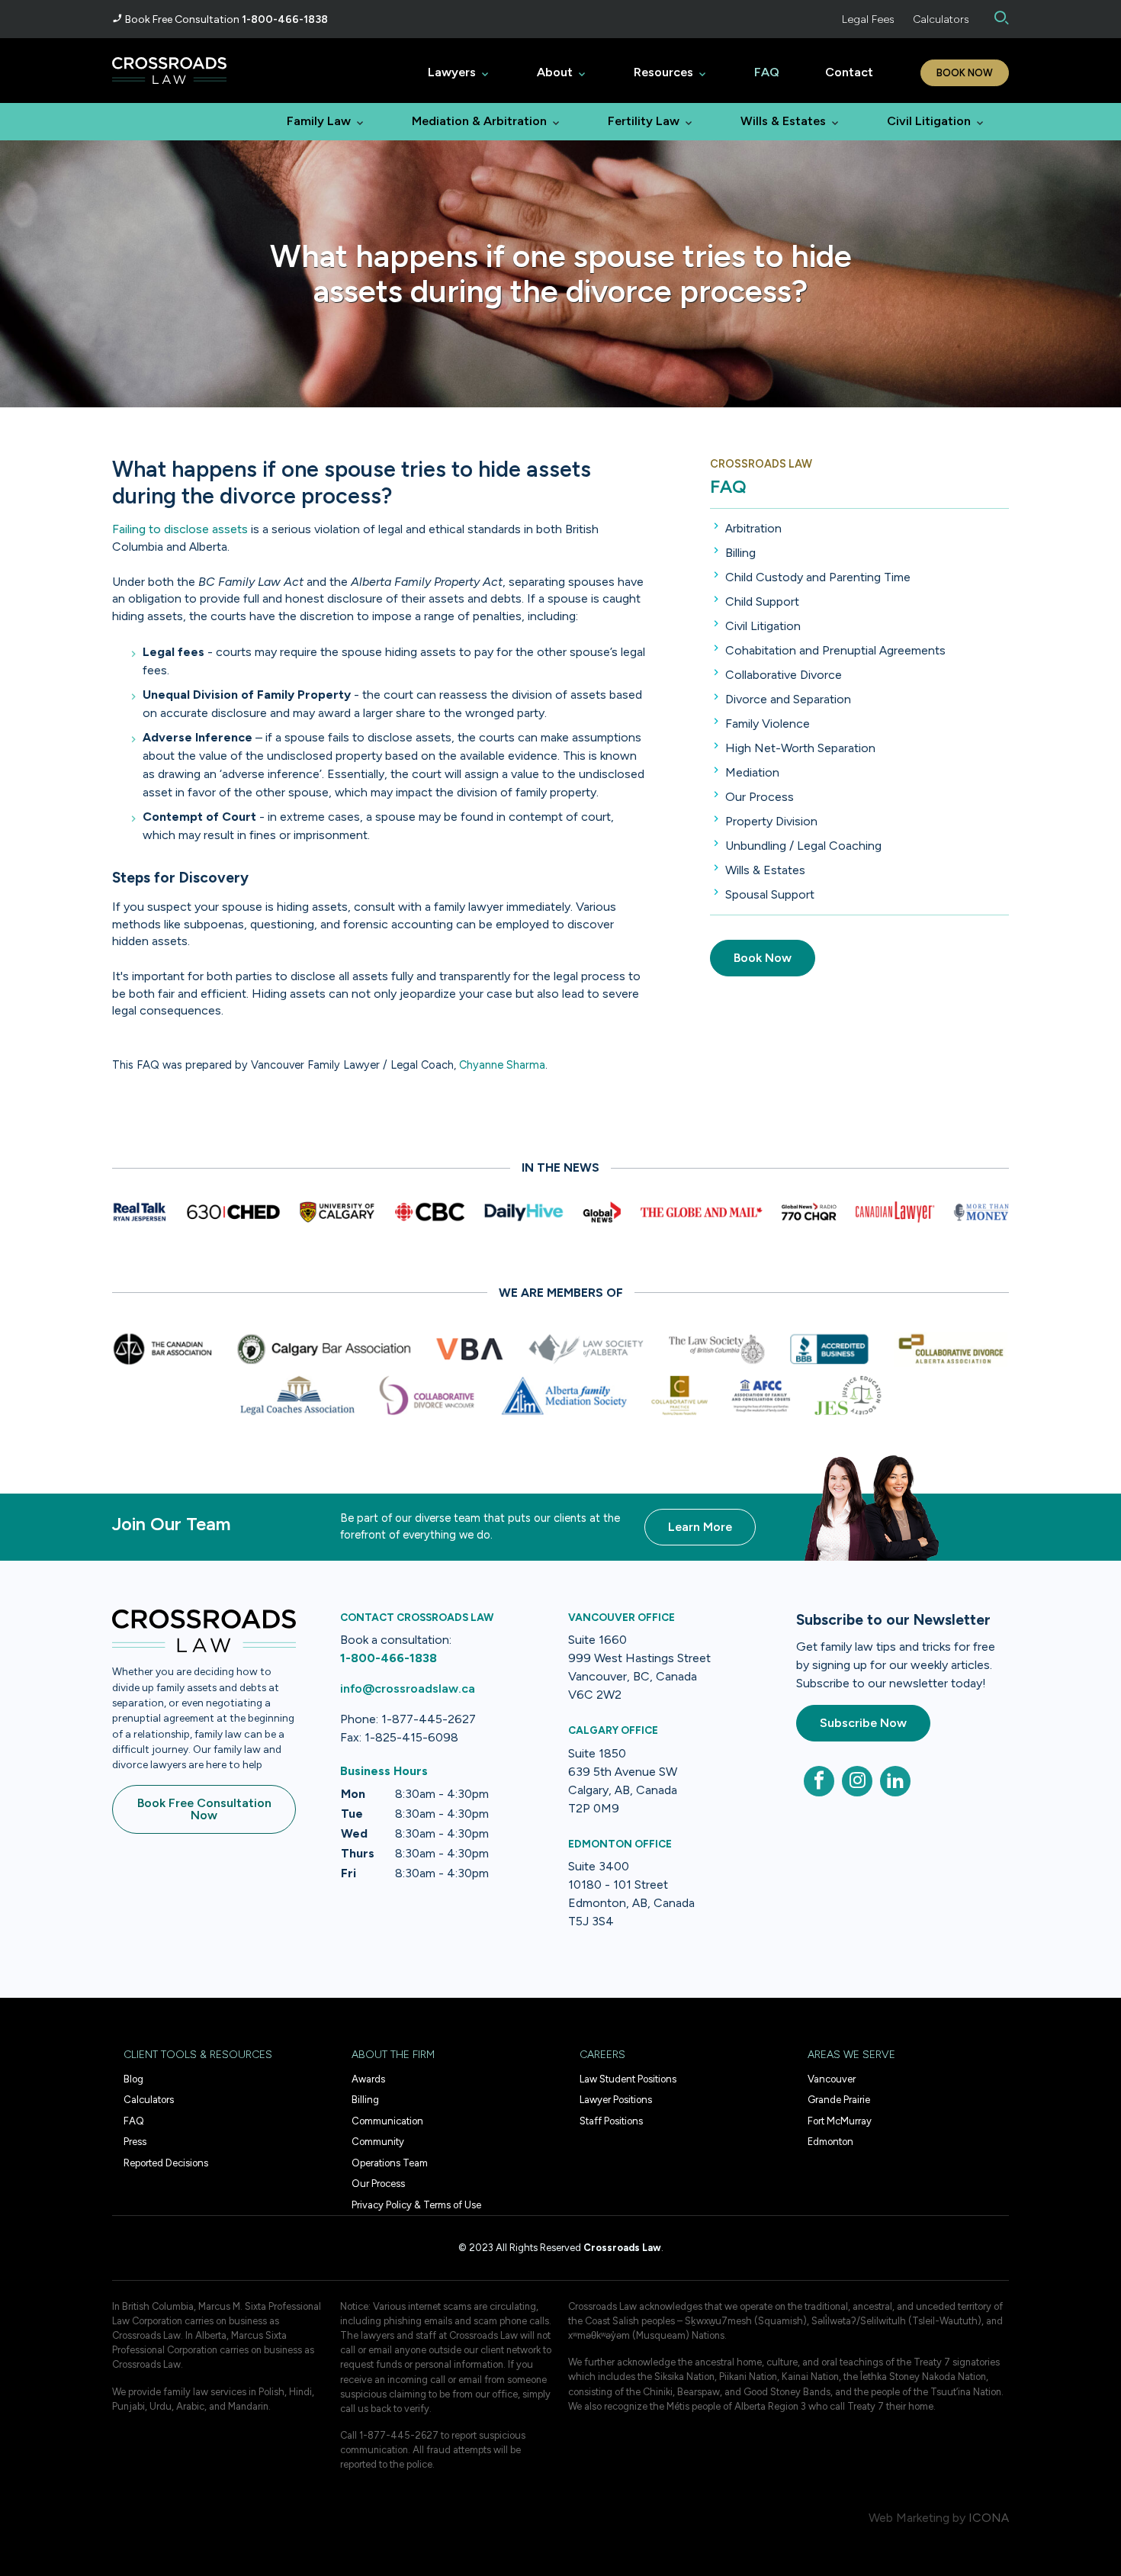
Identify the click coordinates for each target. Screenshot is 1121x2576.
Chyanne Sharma (502, 1065)
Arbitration (753, 528)
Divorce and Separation (788, 699)
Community (378, 2142)
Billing (740, 553)
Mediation (752, 772)
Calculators (941, 19)
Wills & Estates (765, 870)
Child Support (762, 601)
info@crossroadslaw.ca (408, 1688)
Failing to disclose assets (180, 529)
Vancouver (832, 2079)
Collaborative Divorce (784, 675)
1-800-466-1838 (285, 19)
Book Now (965, 73)
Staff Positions (611, 2121)
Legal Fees (868, 19)
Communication (387, 2121)
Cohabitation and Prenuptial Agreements (835, 650)
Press (135, 2142)
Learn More (700, 1527)
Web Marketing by (917, 2518)
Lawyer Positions (616, 2100)
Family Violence (768, 724)
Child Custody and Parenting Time (818, 577)
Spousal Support (770, 894)
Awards (368, 2079)
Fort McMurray (840, 2121)
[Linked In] (895, 1781)
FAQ (728, 486)
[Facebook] (819, 1781)
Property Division (771, 821)
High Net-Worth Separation (800, 748)
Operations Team (390, 2163)
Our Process (760, 797)
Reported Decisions (166, 2163)
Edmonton (830, 2142)
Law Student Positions (628, 2079)
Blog (133, 2079)
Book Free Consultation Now (204, 1809)
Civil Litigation (763, 626)
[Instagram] (857, 1781)
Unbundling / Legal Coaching (803, 846)
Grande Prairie (839, 2100)
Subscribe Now (863, 1723)
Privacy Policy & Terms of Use (416, 2205)
